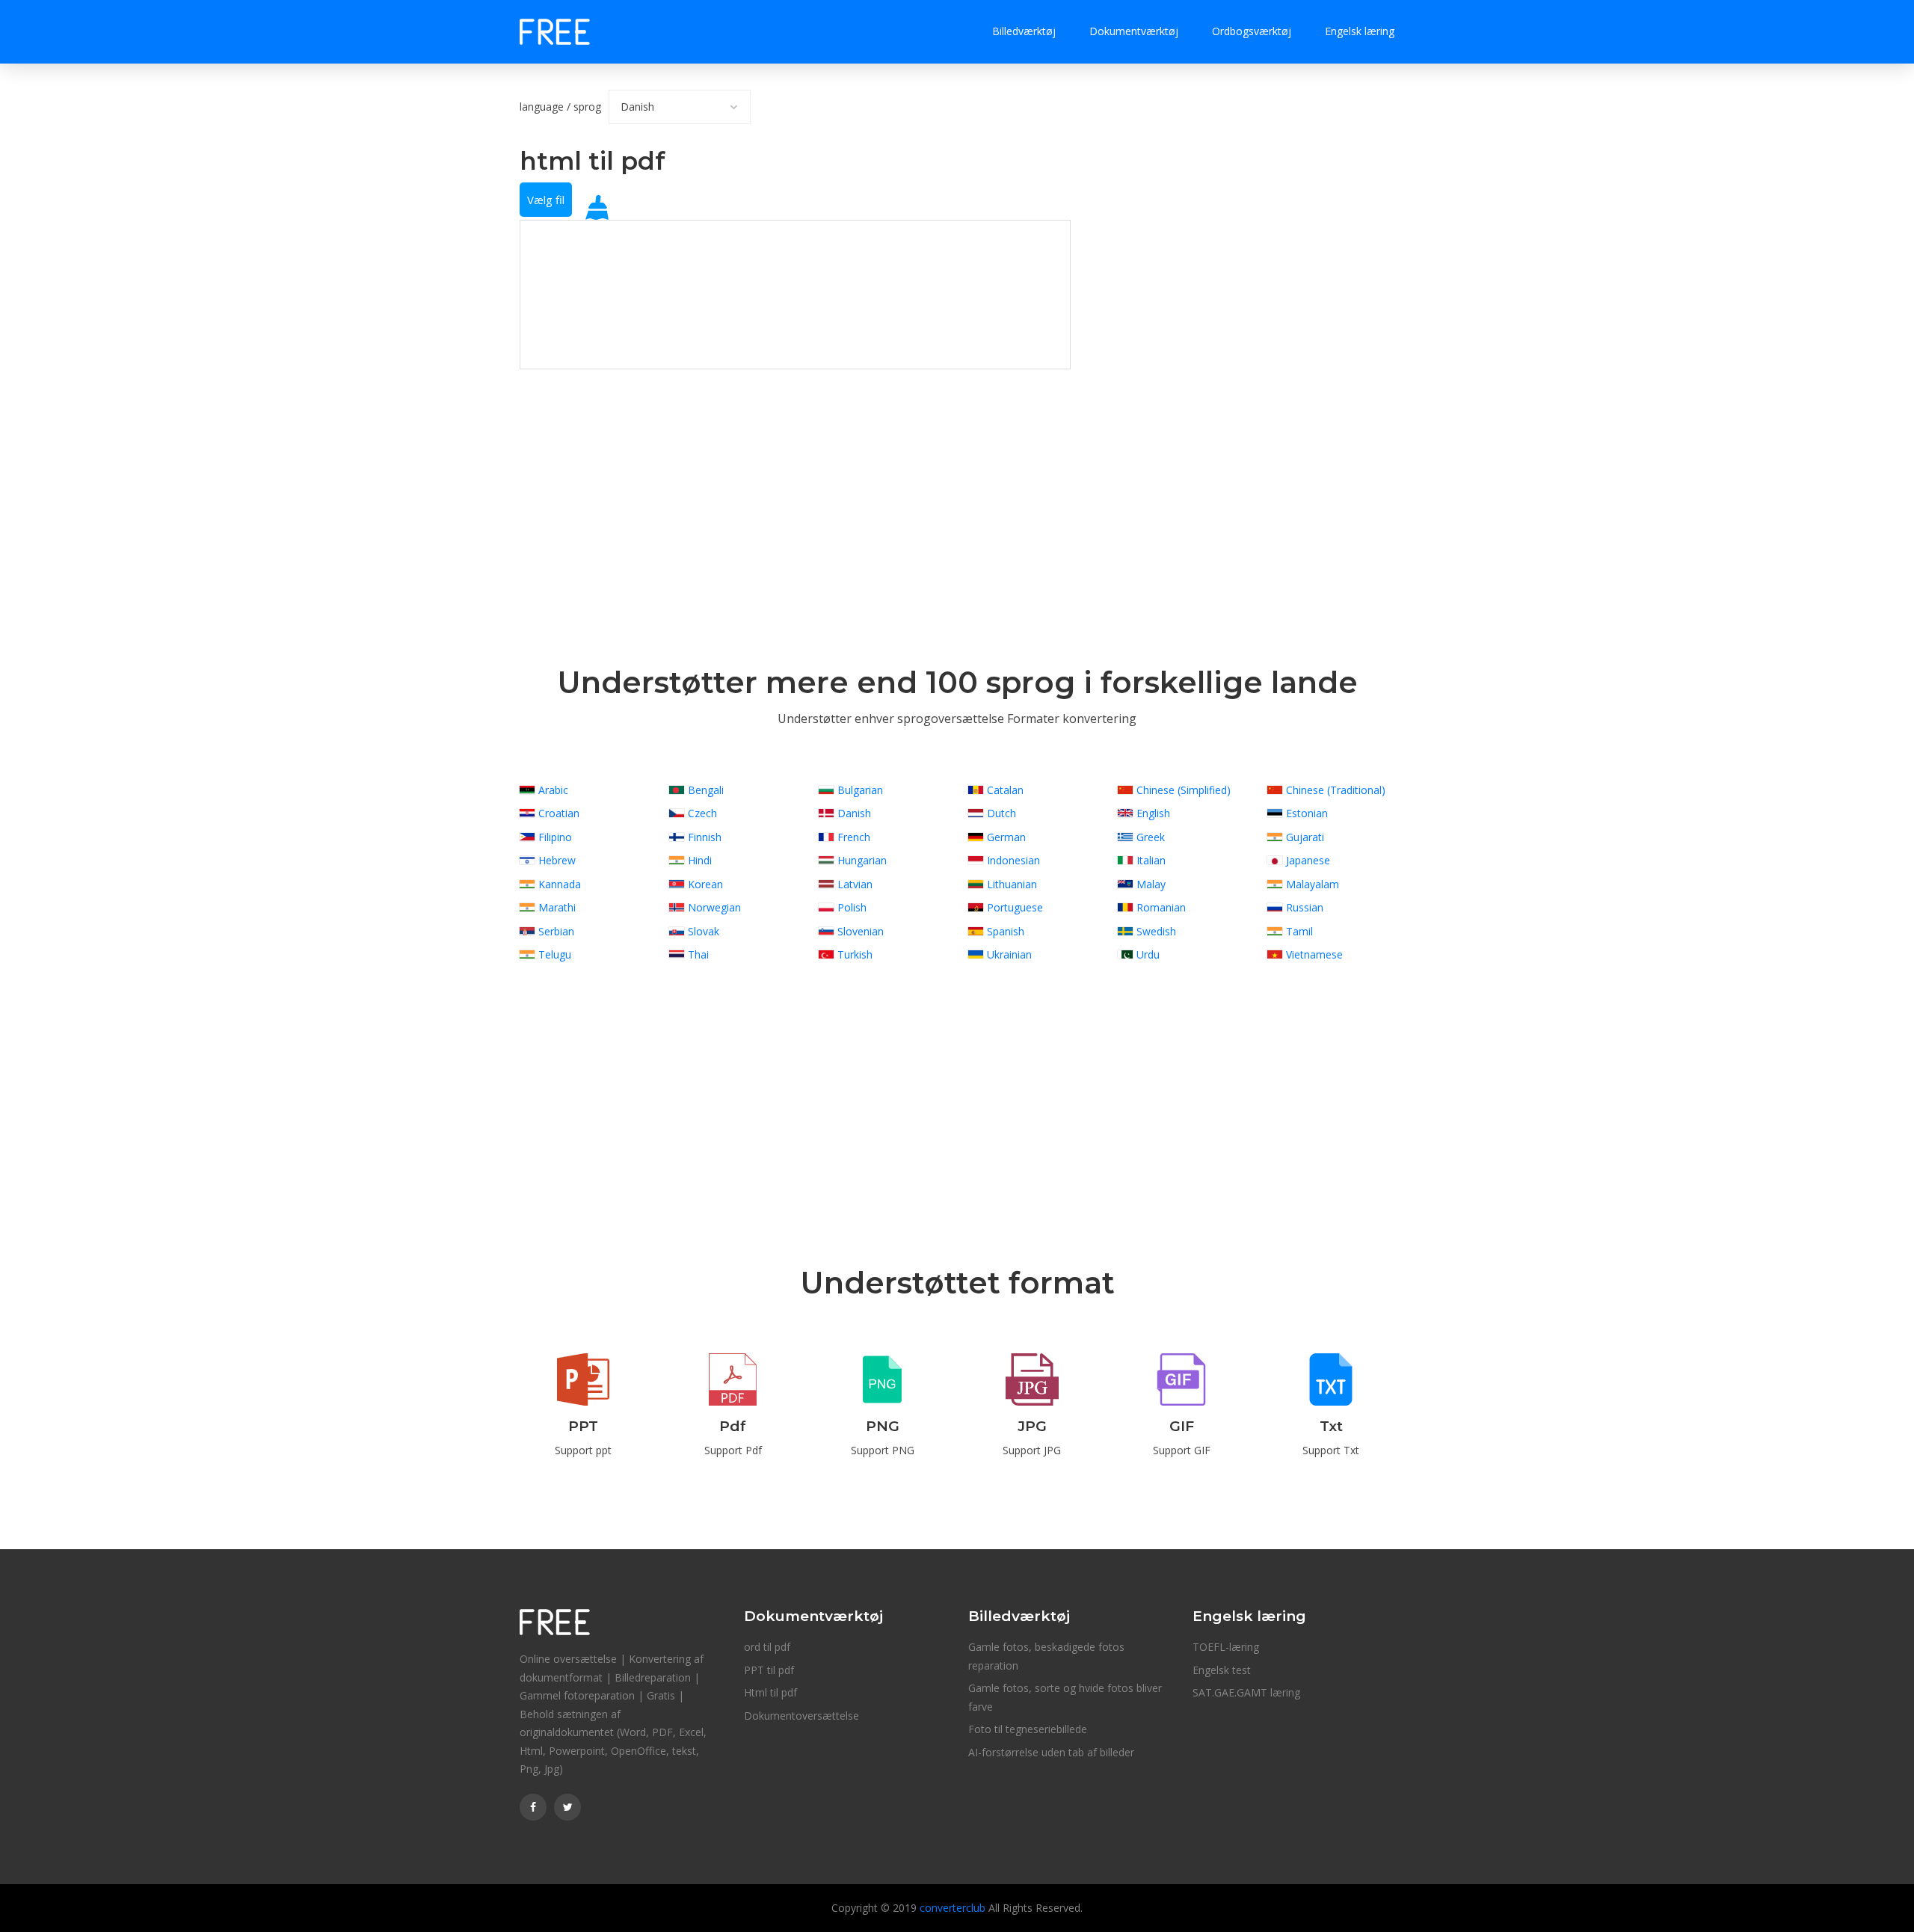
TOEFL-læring (1226, 1647)
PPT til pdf (769, 1670)
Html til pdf (770, 1692)
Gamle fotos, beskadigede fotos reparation (1046, 1656)
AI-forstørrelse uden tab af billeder (1051, 1752)
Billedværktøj (1024, 31)
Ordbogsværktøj (1252, 31)
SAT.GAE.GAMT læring (1246, 1692)
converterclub (953, 1908)
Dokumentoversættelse (801, 1716)
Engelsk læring (1360, 31)
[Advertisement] (795, 474)
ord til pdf (767, 1647)
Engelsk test (1222, 1670)
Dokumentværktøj (1134, 31)
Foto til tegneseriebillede (1028, 1729)
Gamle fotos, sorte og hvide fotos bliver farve (1065, 1697)
